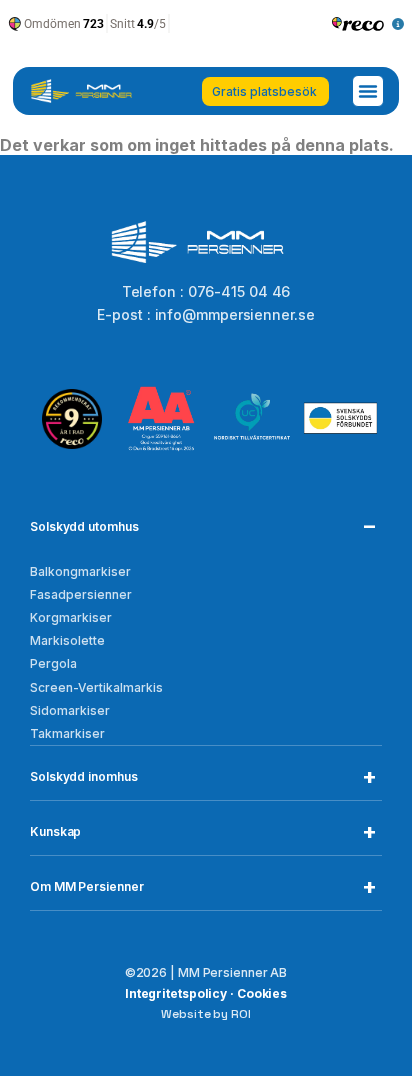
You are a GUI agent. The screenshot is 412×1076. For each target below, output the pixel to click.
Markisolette (67, 640)
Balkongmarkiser (80, 571)
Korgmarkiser (71, 617)
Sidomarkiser (70, 710)
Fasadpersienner (81, 594)
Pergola (53, 663)
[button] (368, 91)
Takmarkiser (67, 733)
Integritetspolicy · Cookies (206, 993)
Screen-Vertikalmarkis (96, 687)
